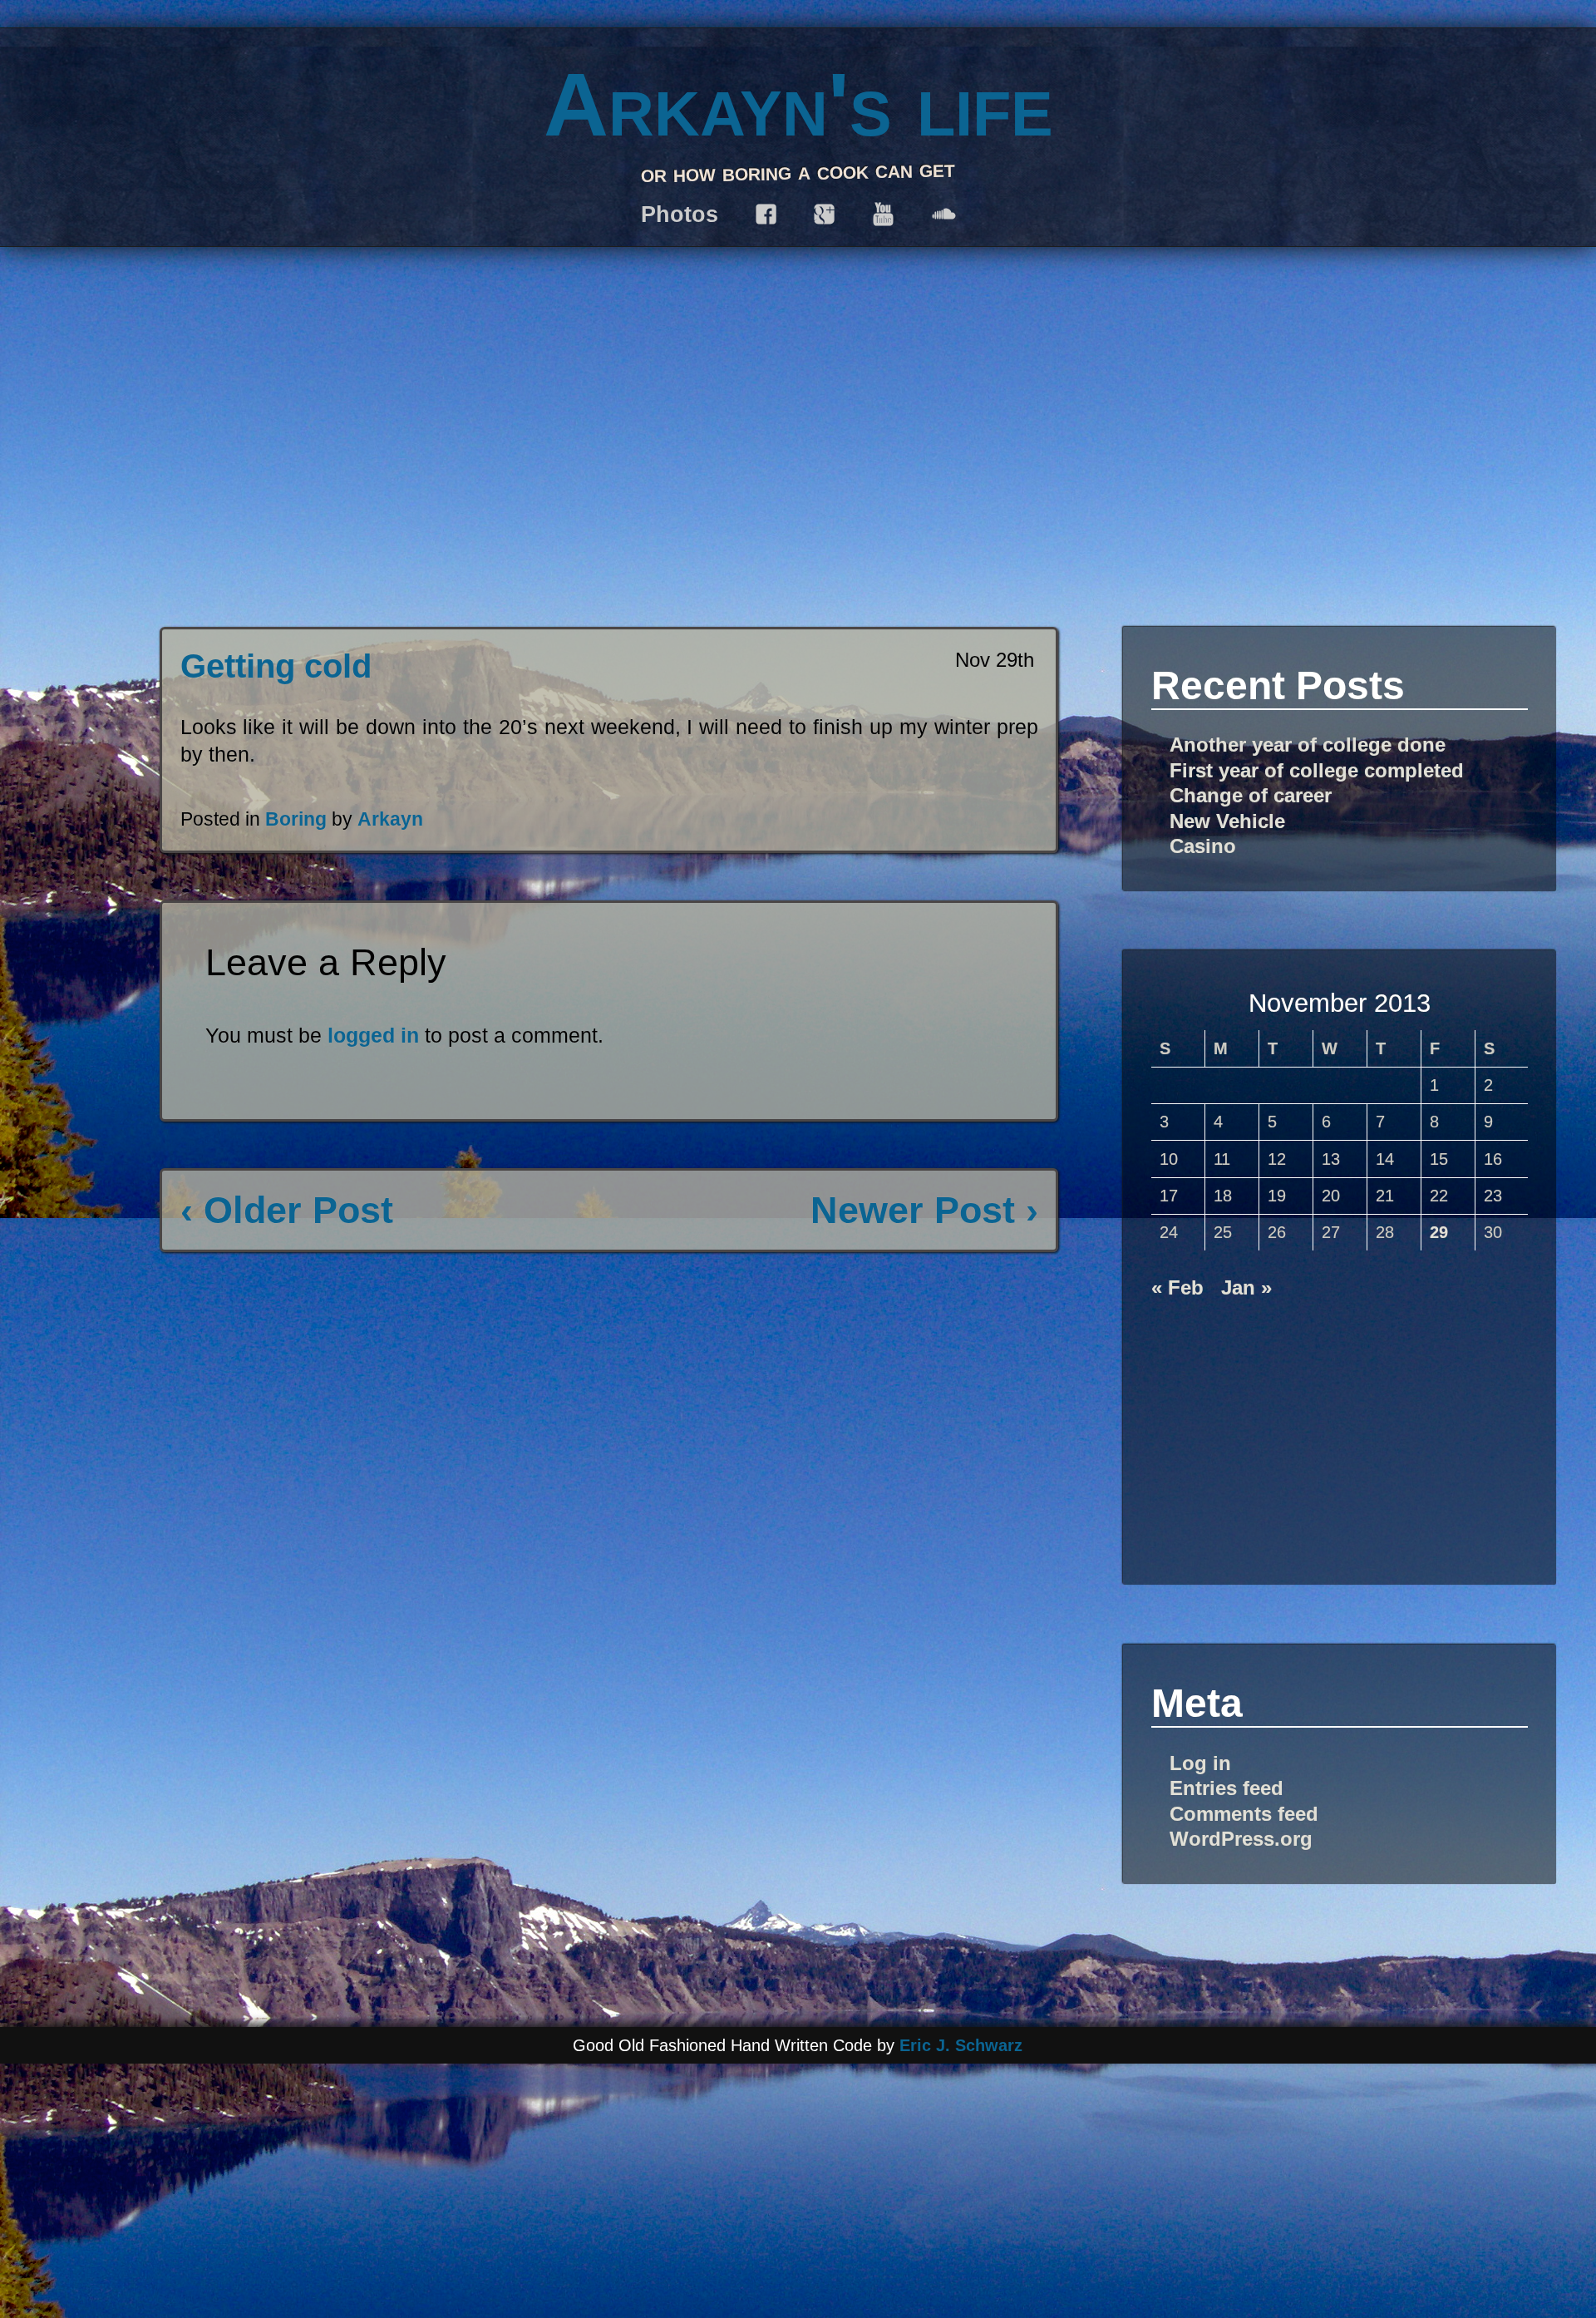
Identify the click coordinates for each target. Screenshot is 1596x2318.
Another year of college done (1308, 745)
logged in (373, 1035)
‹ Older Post (287, 1210)
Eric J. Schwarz (961, 2045)
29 (1439, 1232)
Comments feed (1244, 1814)
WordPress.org (1241, 1839)
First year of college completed (1317, 770)
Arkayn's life (798, 104)
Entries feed (1227, 1788)
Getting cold (276, 666)
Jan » (1246, 1287)
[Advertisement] (1340, 1433)
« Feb (1177, 1287)
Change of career (1251, 795)
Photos (680, 214)
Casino (1203, 846)
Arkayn (390, 819)
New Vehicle (1227, 821)
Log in (1200, 1763)
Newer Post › (924, 1210)
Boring (296, 819)
